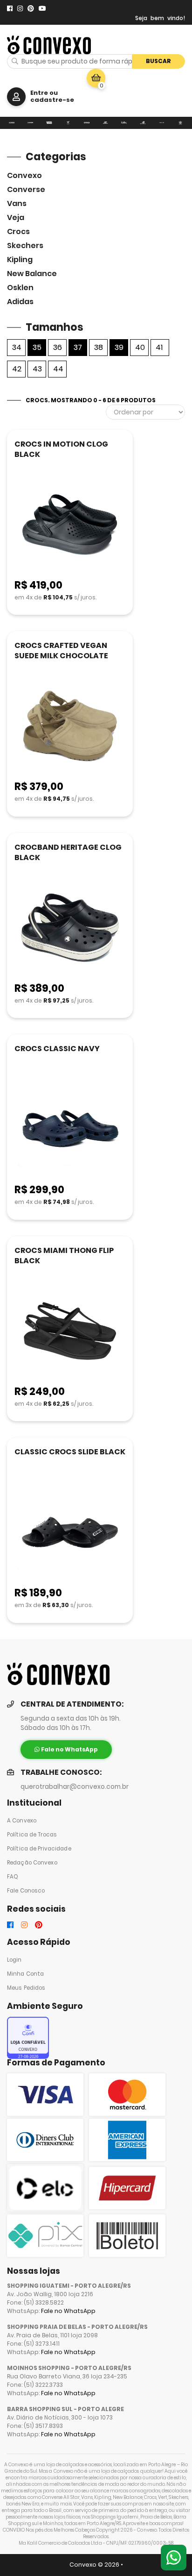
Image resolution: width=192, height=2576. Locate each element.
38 (99, 347)
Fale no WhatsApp (68, 2311)
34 (17, 347)
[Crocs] (87, 123)
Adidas (20, 302)
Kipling (20, 260)
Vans (17, 203)
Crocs (18, 231)
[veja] (68, 123)
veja (16, 217)
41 (159, 347)
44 (58, 369)
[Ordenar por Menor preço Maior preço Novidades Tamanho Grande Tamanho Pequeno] (145, 412)
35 (37, 347)
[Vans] (49, 123)
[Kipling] (124, 123)
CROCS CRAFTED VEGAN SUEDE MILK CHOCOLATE (61, 651)
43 (37, 369)
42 (17, 369)
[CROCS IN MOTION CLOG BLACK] (70, 525)
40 (140, 347)
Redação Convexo (32, 1863)
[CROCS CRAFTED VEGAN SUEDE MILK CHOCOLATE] (70, 727)
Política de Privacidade (39, 1849)
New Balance (32, 274)
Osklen (20, 288)
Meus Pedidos (26, 1988)
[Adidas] (180, 123)
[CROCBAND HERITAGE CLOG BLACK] (70, 929)
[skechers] (105, 123)
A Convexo (22, 1821)
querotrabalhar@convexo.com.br (75, 1787)
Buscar (158, 61)
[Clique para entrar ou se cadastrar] (16, 97)
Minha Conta (25, 1974)
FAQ (13, 1877)
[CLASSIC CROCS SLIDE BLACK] (70, 1533)
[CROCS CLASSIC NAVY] (70, 1130)
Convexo (24, 175)
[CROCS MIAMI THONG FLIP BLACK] (70, 1332)
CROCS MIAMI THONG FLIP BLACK (64, 1256)
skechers (25, 246)
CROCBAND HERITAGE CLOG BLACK (68, 852)
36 (58, 347)
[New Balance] (143, 123)
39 (119, 347)
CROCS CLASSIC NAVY (57, 1049)
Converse (26, 189)
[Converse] (30, 123)
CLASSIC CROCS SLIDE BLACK (70, 1452)
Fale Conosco (26, 1891)
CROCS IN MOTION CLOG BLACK (61, 449)
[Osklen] (162, 123)
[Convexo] (12, 123)
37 (78, 347)
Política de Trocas (32, 1835)
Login (14, 1960)
